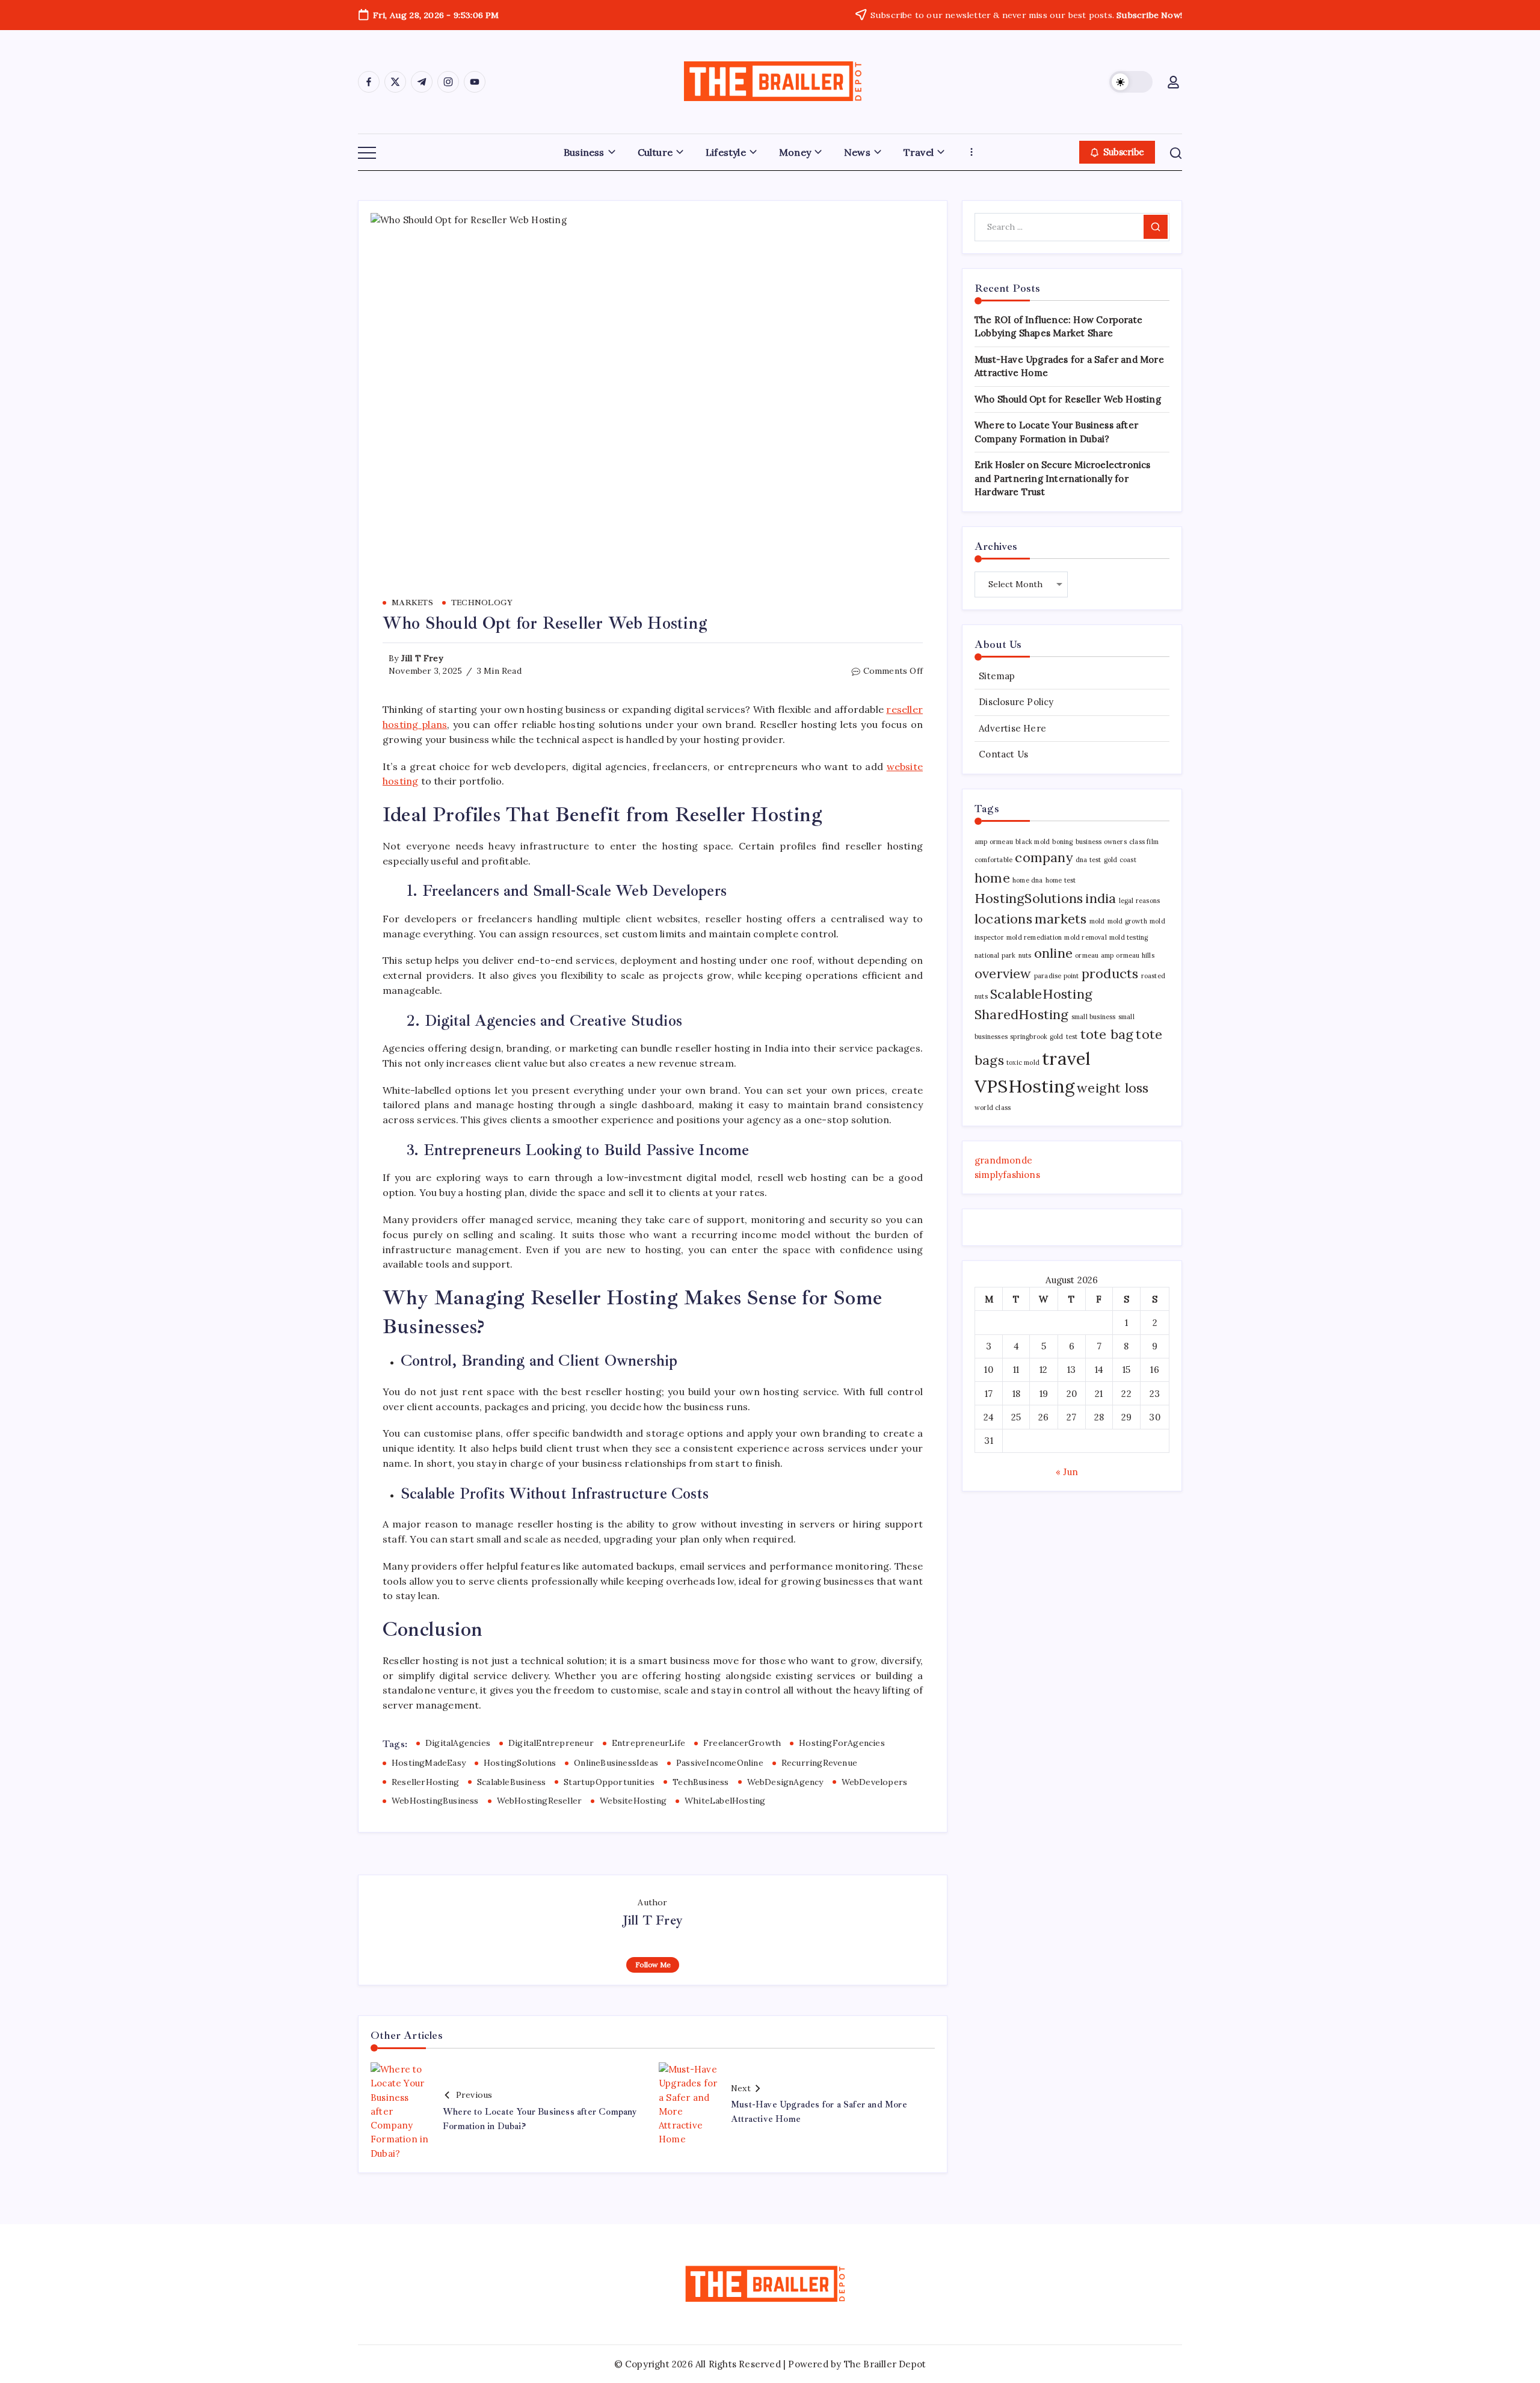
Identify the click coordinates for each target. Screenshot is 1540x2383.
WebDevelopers (875, 1782)
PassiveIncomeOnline (720, 1763)
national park (995, 955)
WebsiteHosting (633, 1801)
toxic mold (1023, 1062)
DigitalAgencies (458, 1743)
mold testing (1129, 937)
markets (1061, 919)
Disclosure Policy (1016, 702)
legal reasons (1140, 901)
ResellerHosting (425, 1782)
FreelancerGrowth (742, 1743)
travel (1066, 1058)
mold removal (1085, 937)
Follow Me (653, 1965)
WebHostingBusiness (435, 1801)
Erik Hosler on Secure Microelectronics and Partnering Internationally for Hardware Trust (1063, 478)
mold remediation (1034, 937)
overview (1003, 973)
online (1053, 953)
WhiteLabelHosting (725, 1801)
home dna (1028, 880)
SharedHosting (1022, 1014)
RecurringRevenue (819, 1763)
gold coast (1120, 860)
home (992, 878)
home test (1061, 880)
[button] (1131, 82)
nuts (1025, 955)
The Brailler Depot (885, 2364)
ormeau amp (1094, 955)
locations (1003, 919)
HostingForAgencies (842, 1743)
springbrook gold (1036, 1037)
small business (1094, 1017)
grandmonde (1003, 1160)
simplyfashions (1007, 1175)
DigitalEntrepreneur (551, 1743)
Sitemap (997, 676)
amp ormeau (994, 842)
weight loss (1113, 1088)
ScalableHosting (1041, 994)
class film (1144, 842)
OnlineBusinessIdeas (616, 1763)
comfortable (993, 860)
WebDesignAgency (785, 1782)
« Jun (1067, 1472)
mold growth (1127, 921)
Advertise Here (1012, 728)
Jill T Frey (422, 658)
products (1110, 973)
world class (993, 1108)
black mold (1033, 842)
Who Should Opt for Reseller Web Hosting (1068, 399)
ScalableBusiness (511, 1782)
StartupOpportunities (609, 1782)
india (1101, 898)
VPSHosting (1024, 1086)
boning (1062, 842)
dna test (1089, 860)
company (1044, 857)
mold (1097, 921)
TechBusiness (701, 1782)
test (1072, 1037)
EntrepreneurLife (648, 1743)
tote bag (1107, 1034)
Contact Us (1003, 754)
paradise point (1057, 976)
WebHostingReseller (540, 1801)
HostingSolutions (520, 1763)
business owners (1101, 842)
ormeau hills (1135, 955)
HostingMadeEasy (429, 1763)
